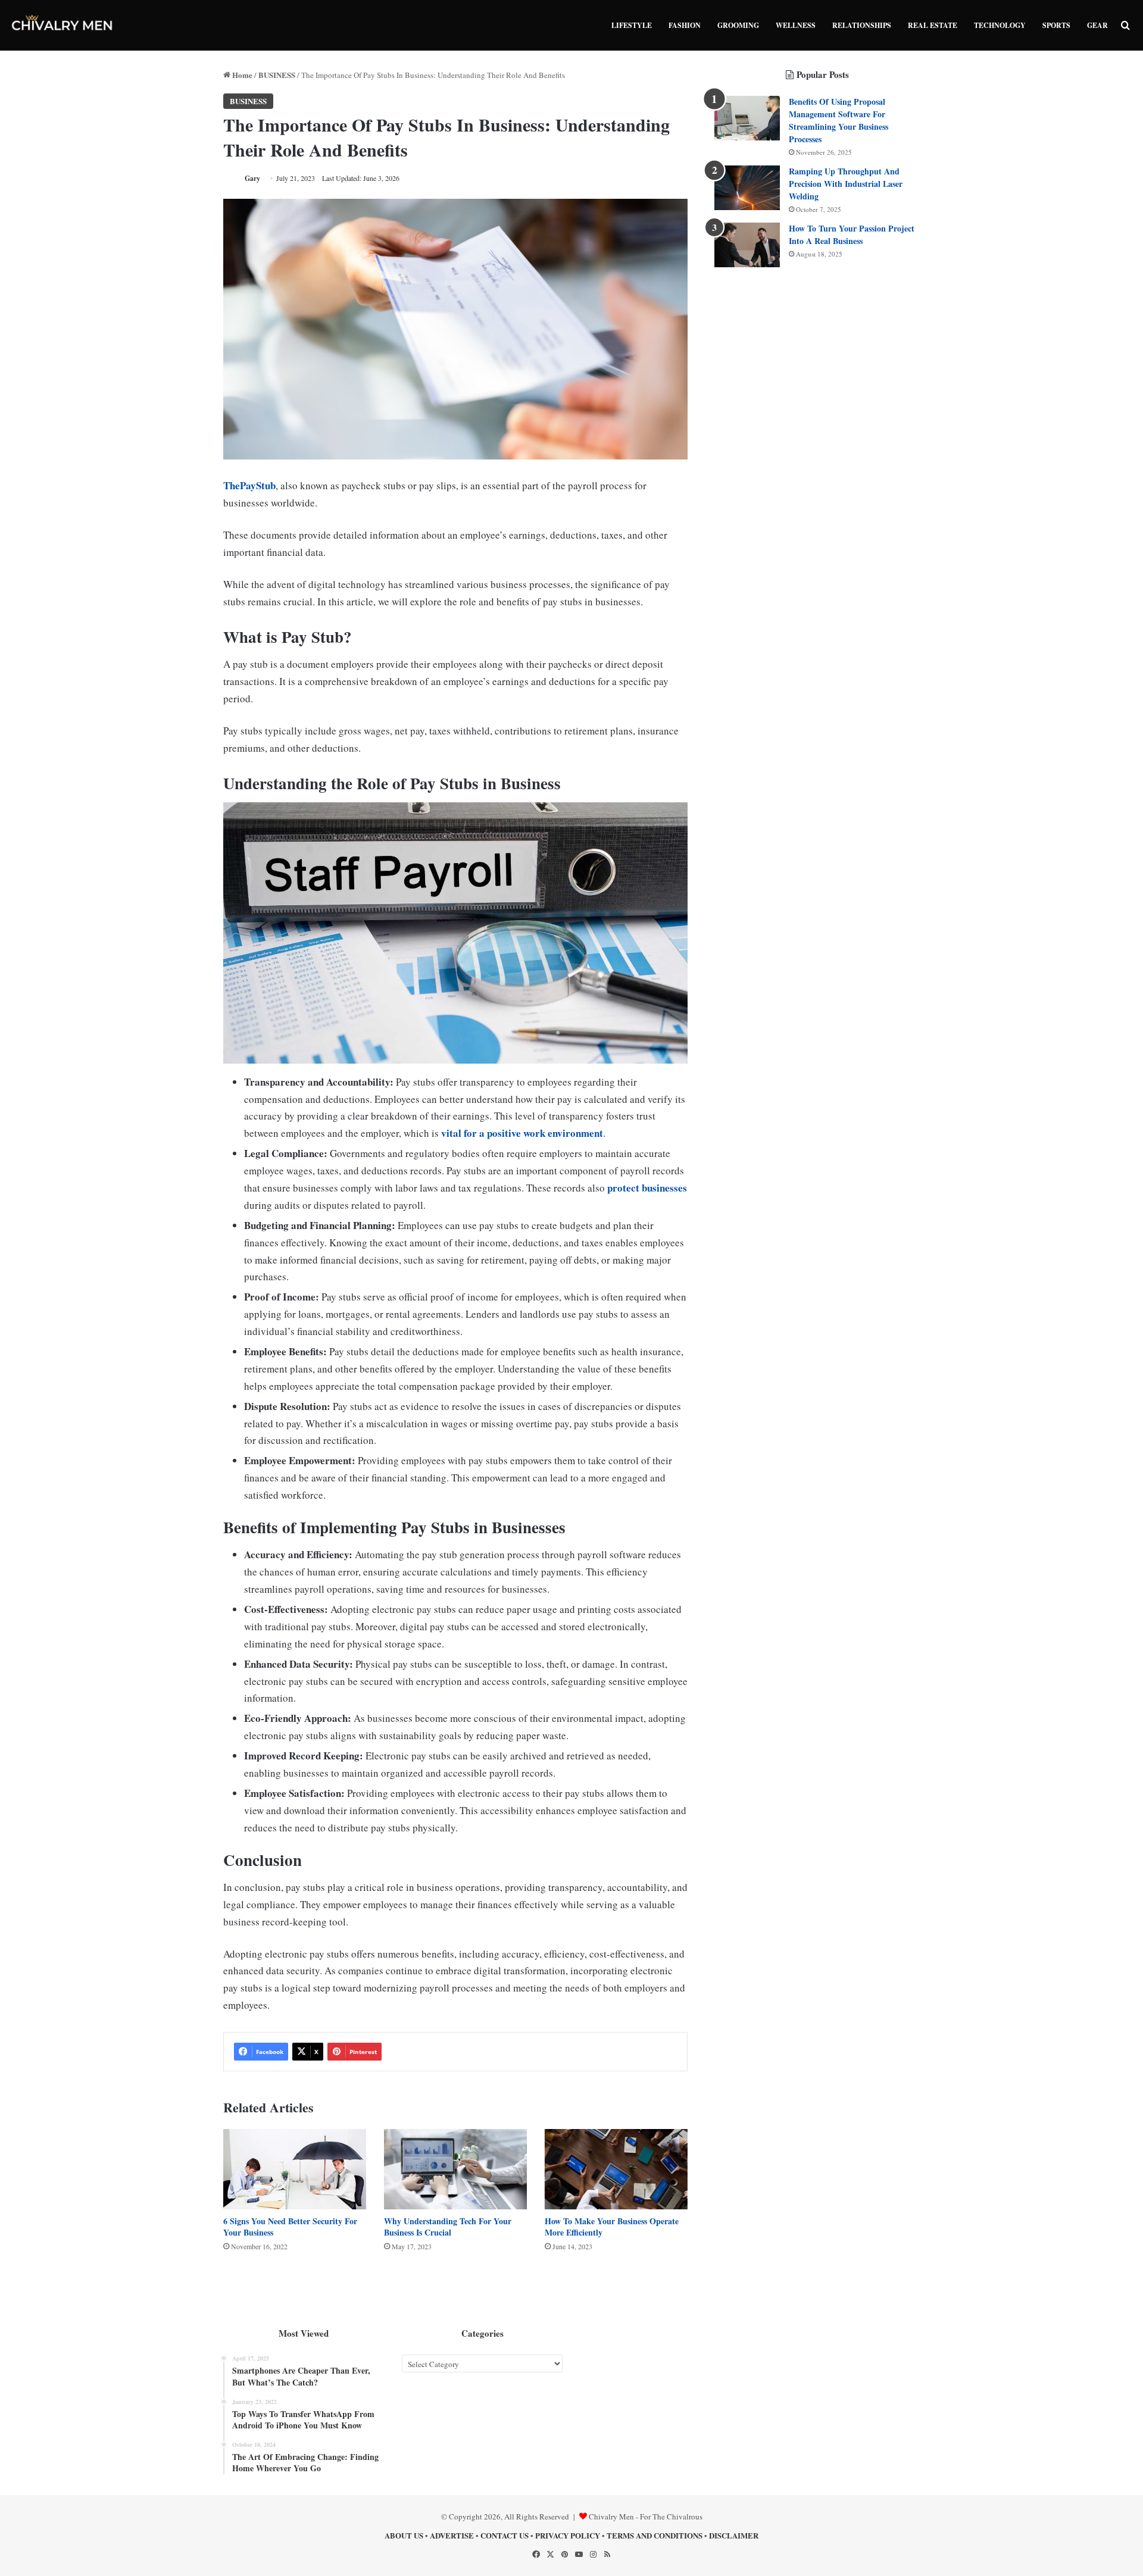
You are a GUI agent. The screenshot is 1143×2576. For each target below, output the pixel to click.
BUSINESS (277, 75)
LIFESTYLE (632, 25)
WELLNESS (796, 25)
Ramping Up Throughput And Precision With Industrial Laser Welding (846, 184)
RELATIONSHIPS (862, 25)
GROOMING (738, 25)
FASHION (685, 25)
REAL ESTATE (933, 25)
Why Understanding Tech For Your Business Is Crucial (448, 2227)
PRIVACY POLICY (568, 2535)
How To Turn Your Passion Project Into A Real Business (852, 235)
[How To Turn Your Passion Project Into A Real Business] (747, 245)
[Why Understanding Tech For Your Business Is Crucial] (455, 2169)
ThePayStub (249, 485)
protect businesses (647, 1188)
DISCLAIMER (734, 2535)
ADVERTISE (452, 2535)
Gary (252, 178)
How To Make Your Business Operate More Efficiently (612, 2227)
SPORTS (1056, 25)
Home (241, 75)
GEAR (1097, 25)
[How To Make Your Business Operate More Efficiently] (616, 2169)
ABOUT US (404, 2535)
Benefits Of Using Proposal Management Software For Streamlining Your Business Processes (838, 120)
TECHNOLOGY (1000, 25)
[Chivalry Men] (63, 25)
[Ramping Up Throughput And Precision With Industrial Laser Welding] (747, 188)
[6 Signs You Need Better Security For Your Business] (295, 2169)
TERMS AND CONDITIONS (655, 2535)
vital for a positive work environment (522, 1133)
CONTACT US (505, 2535)
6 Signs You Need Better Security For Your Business (290, 2227)
